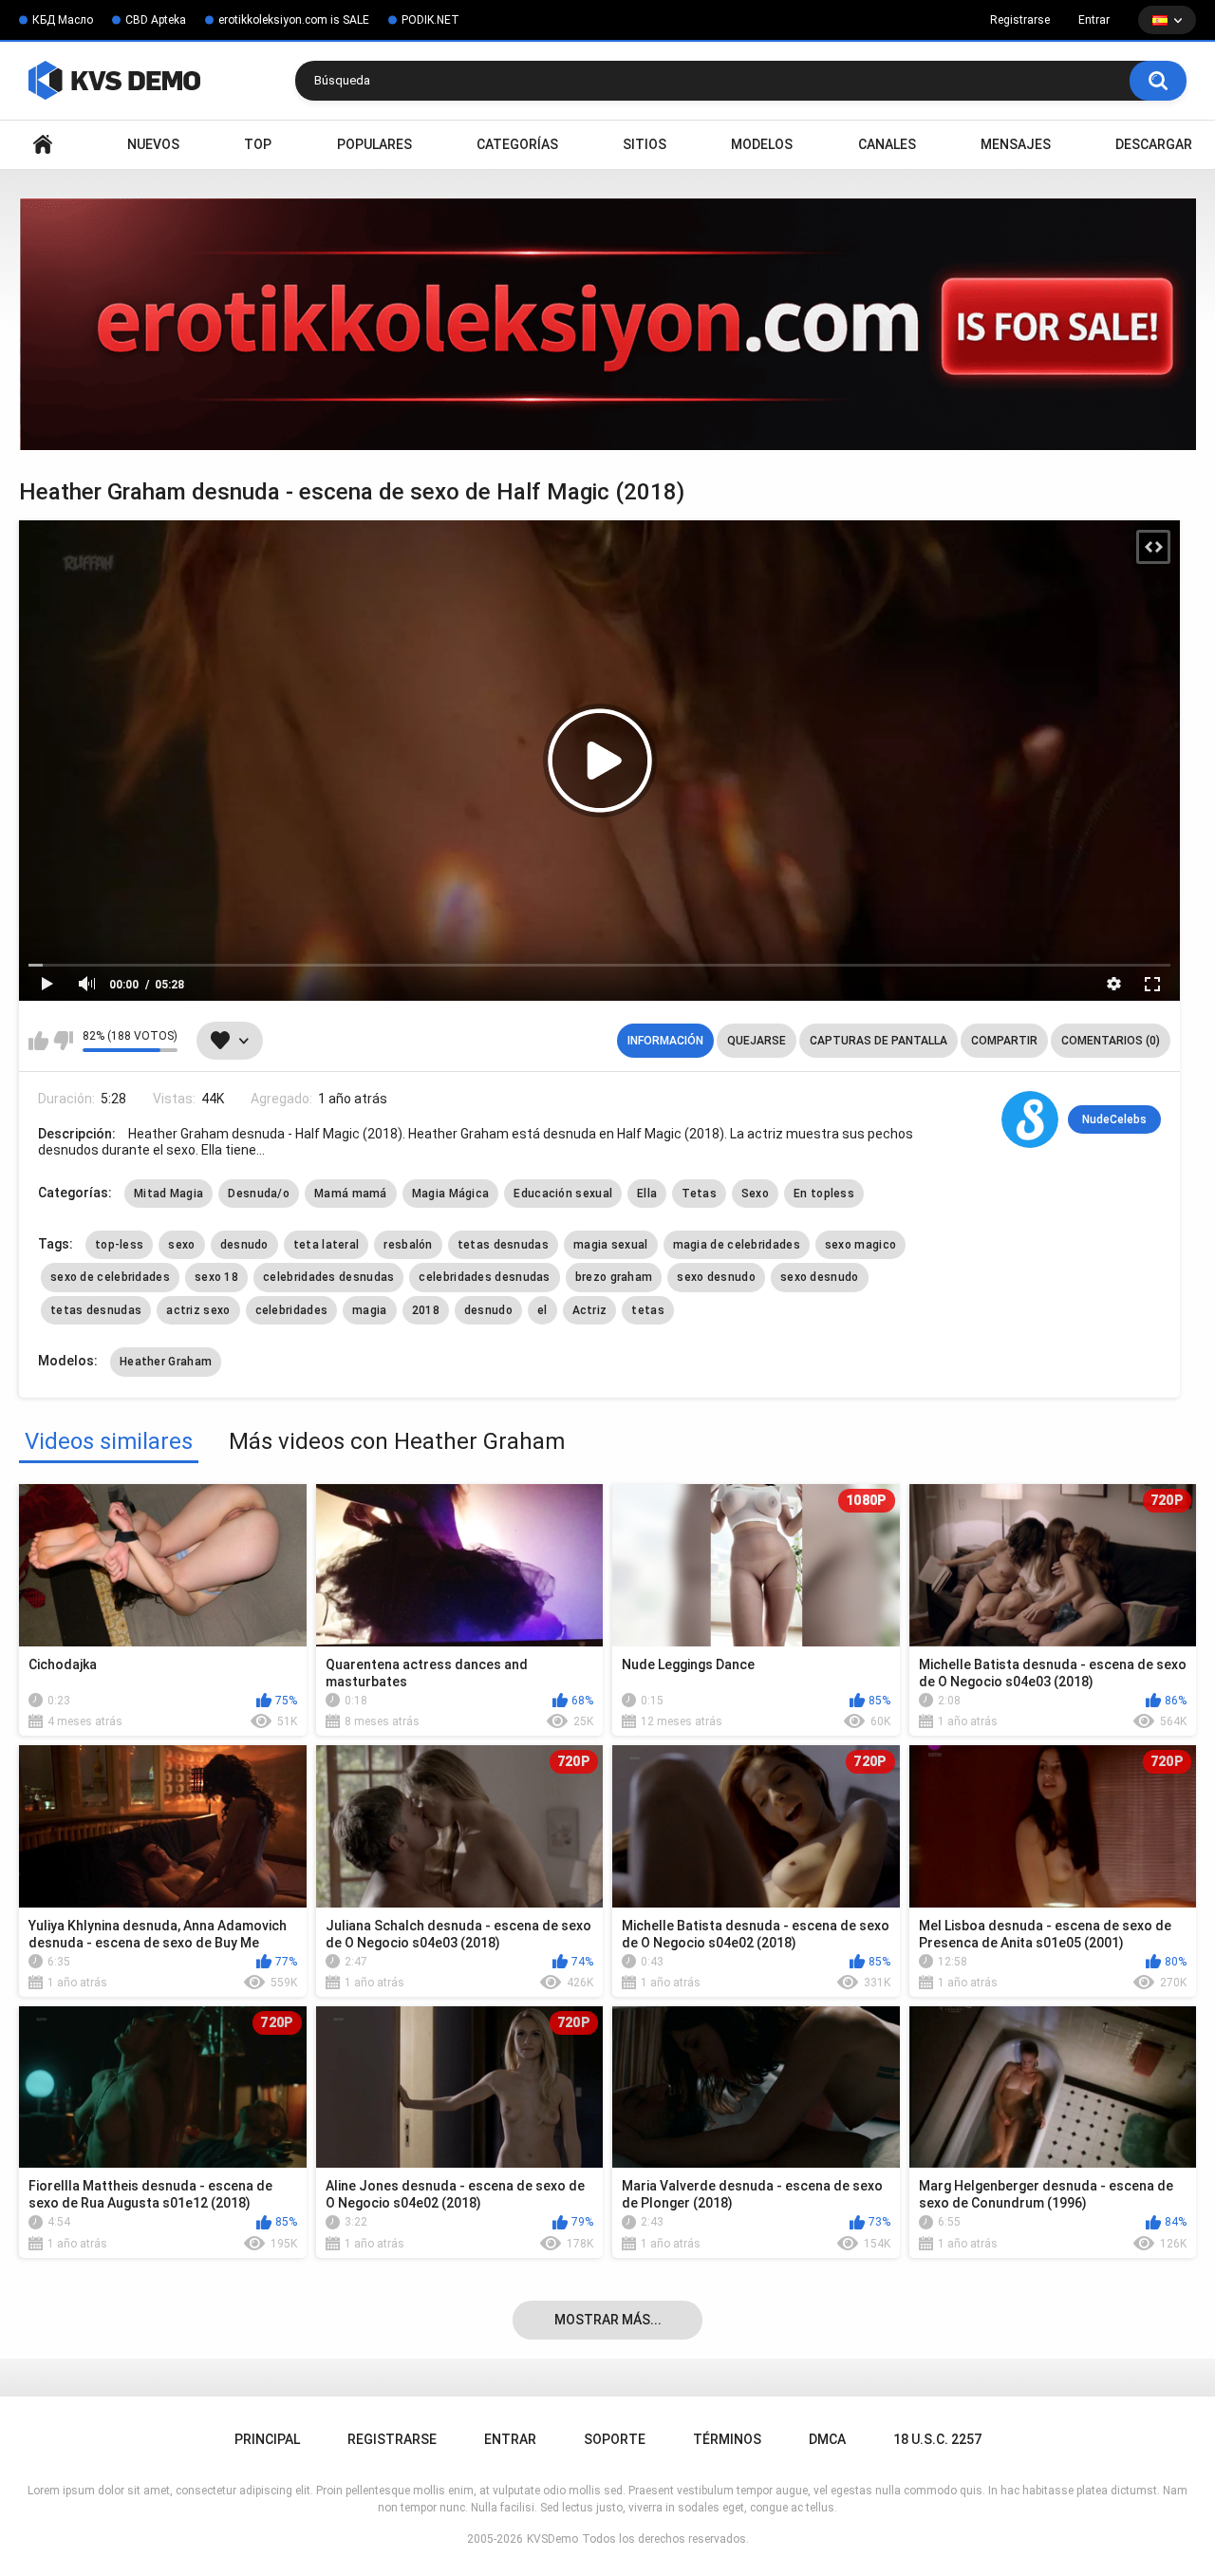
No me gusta (63, 1041)
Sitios (645, 144)
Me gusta (38, 1041)
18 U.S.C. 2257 (937, 2439)
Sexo (755, 1194)
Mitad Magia (168, 1194)
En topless (824, 1194)
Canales (887, 144)
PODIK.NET (430, 20)
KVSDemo (552, 2539)
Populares (374, 144)
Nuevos (153, 144)
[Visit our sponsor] (607, 324)
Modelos (762, 144)
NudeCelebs (1114, 1119)
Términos (727, 2439)
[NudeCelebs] (1030, 1119)
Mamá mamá (351, 1194)
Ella (647, 1194)
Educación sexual (563, 1194)
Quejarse (757, 1041)
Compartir (1004, 1041)
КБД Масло (63, 20)
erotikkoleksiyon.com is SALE (294, 20)
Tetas (699, 1194)
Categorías (517, 144)
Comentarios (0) (1111, 1041)
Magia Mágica (451, 1194)
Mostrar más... (608, 2320)
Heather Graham (166, 1362)
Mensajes (1016, 144)
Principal (43, 145)
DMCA (827, 2439)
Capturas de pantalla (879, 1041)
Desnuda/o (259, 1194)
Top (258, 144)
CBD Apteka (156, 20)
